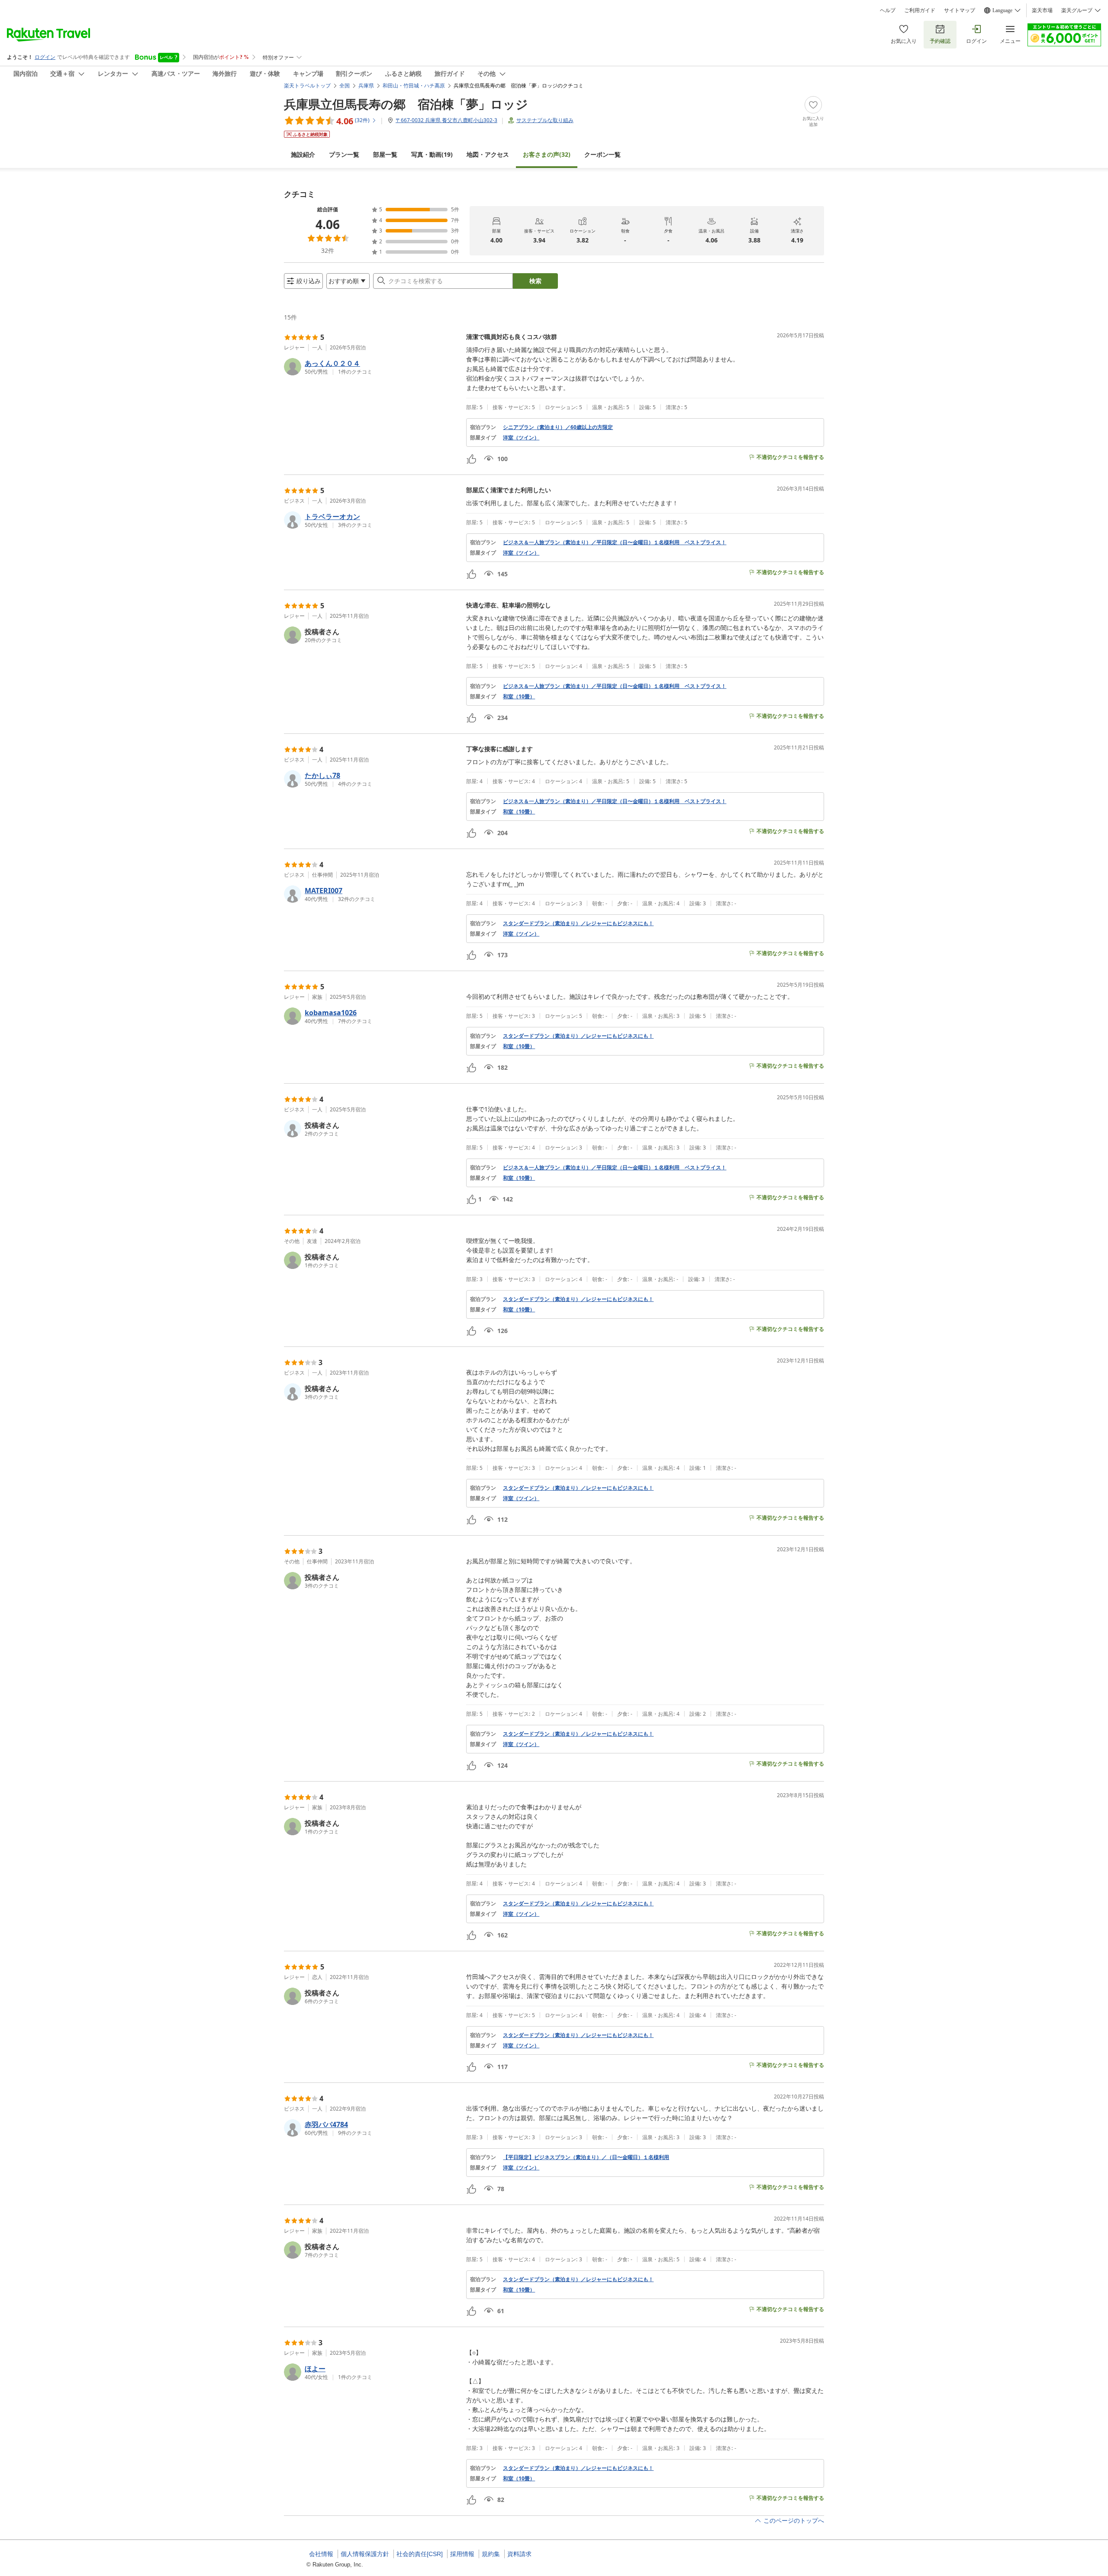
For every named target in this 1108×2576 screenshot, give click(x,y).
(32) (547, 154)
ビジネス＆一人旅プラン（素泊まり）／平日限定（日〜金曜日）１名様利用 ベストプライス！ (615, 542)
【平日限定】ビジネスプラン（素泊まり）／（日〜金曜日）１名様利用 (586, 2157)
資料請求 (519, 2554)
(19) (432, 154)
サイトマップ (960, 10)
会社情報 (321, 2554)
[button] (372, 367)
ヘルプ (888, 10)
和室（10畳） (519, 697)
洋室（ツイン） (521, 438)
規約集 (491, 2554)
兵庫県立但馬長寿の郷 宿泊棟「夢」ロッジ (406, 104)
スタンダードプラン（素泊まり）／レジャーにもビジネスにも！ (578, 923)
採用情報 (462, 2554)
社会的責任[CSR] (420, 2554)
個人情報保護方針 (365, 2554)
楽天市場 (1042, 10)
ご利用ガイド (920, 10)
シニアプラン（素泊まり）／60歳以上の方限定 (558, 427)
